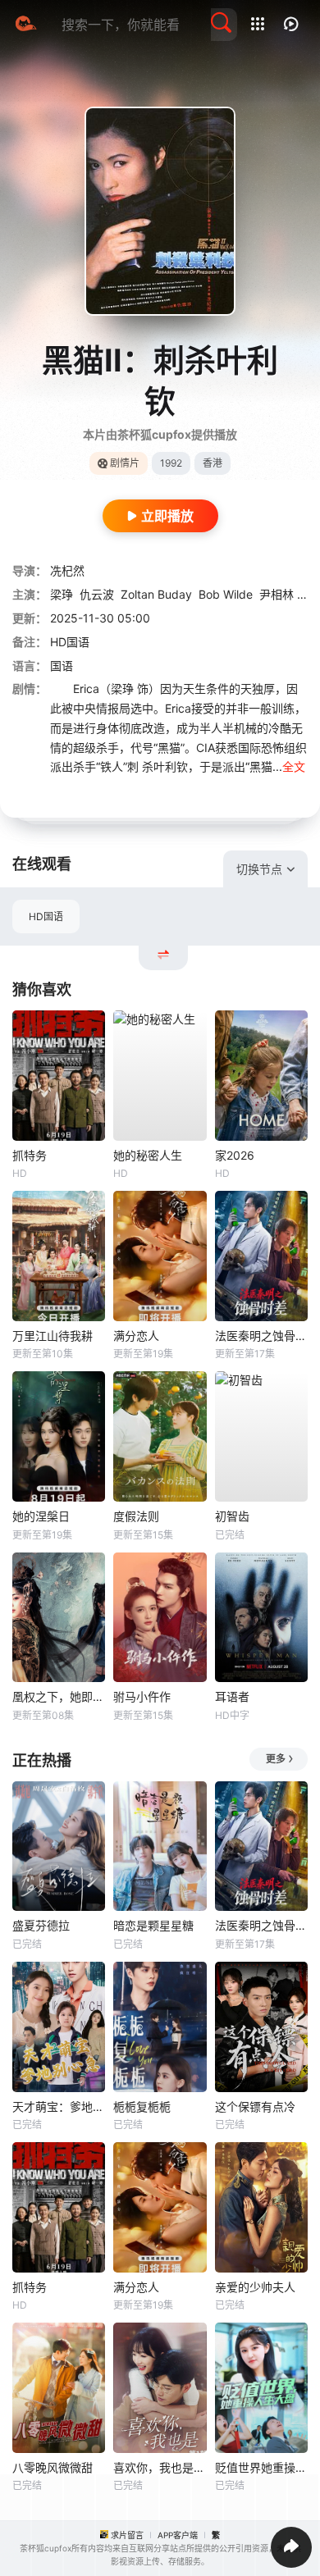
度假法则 (136, 1516)
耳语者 (232, 1696)
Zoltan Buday (156, 594)
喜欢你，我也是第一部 (160, 2467)
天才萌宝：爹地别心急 (59, 2106)
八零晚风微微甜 (53, 2467)
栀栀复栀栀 (142, 2106)
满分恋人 (136, 1336)
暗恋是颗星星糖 (153, 1925)
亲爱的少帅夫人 (255, 2287)
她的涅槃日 (41, 1516)
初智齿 (232, 1516)
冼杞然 (67, 570)
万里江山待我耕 (53, 1336)
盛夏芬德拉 (41, 1925)
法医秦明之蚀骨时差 (261, 1336)
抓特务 (30, 1155)
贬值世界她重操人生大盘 (261, 2467)
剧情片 (125, 463)
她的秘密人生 (148, 1155)
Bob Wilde (226, 594)
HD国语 (46, 916)
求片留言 (127, 2535)
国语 (62, 666)
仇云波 (97, 594)
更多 (276, 1759)
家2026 (235, 1155)
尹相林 (277, 594)
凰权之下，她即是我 (59, 1696)
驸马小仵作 (142, 1696)
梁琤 (62, 594)
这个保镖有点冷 (255, 2106)
